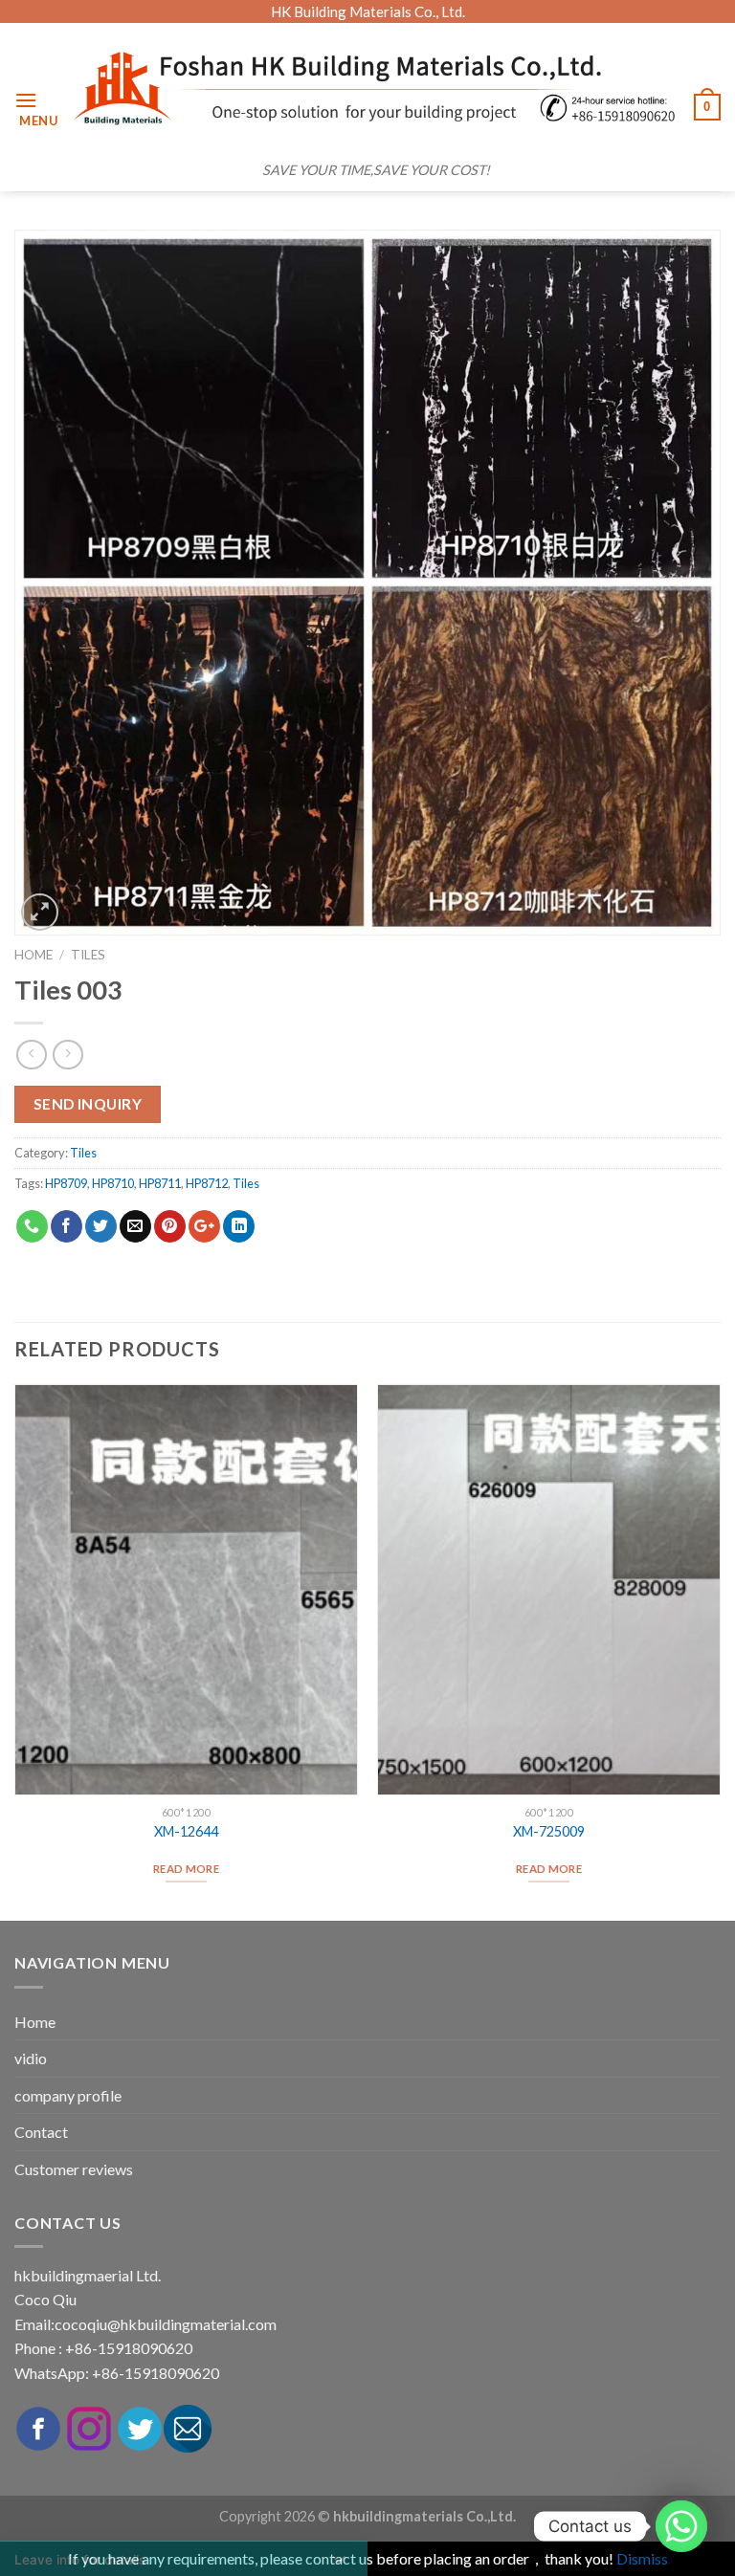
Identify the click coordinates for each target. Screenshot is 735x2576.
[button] (184, 19)
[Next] (720, 1651)
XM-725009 (549, 1831)
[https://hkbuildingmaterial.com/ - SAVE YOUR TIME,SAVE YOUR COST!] (376, 88)
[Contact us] (681, 2526)
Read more (549, 1869)
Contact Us (184, 2549)
